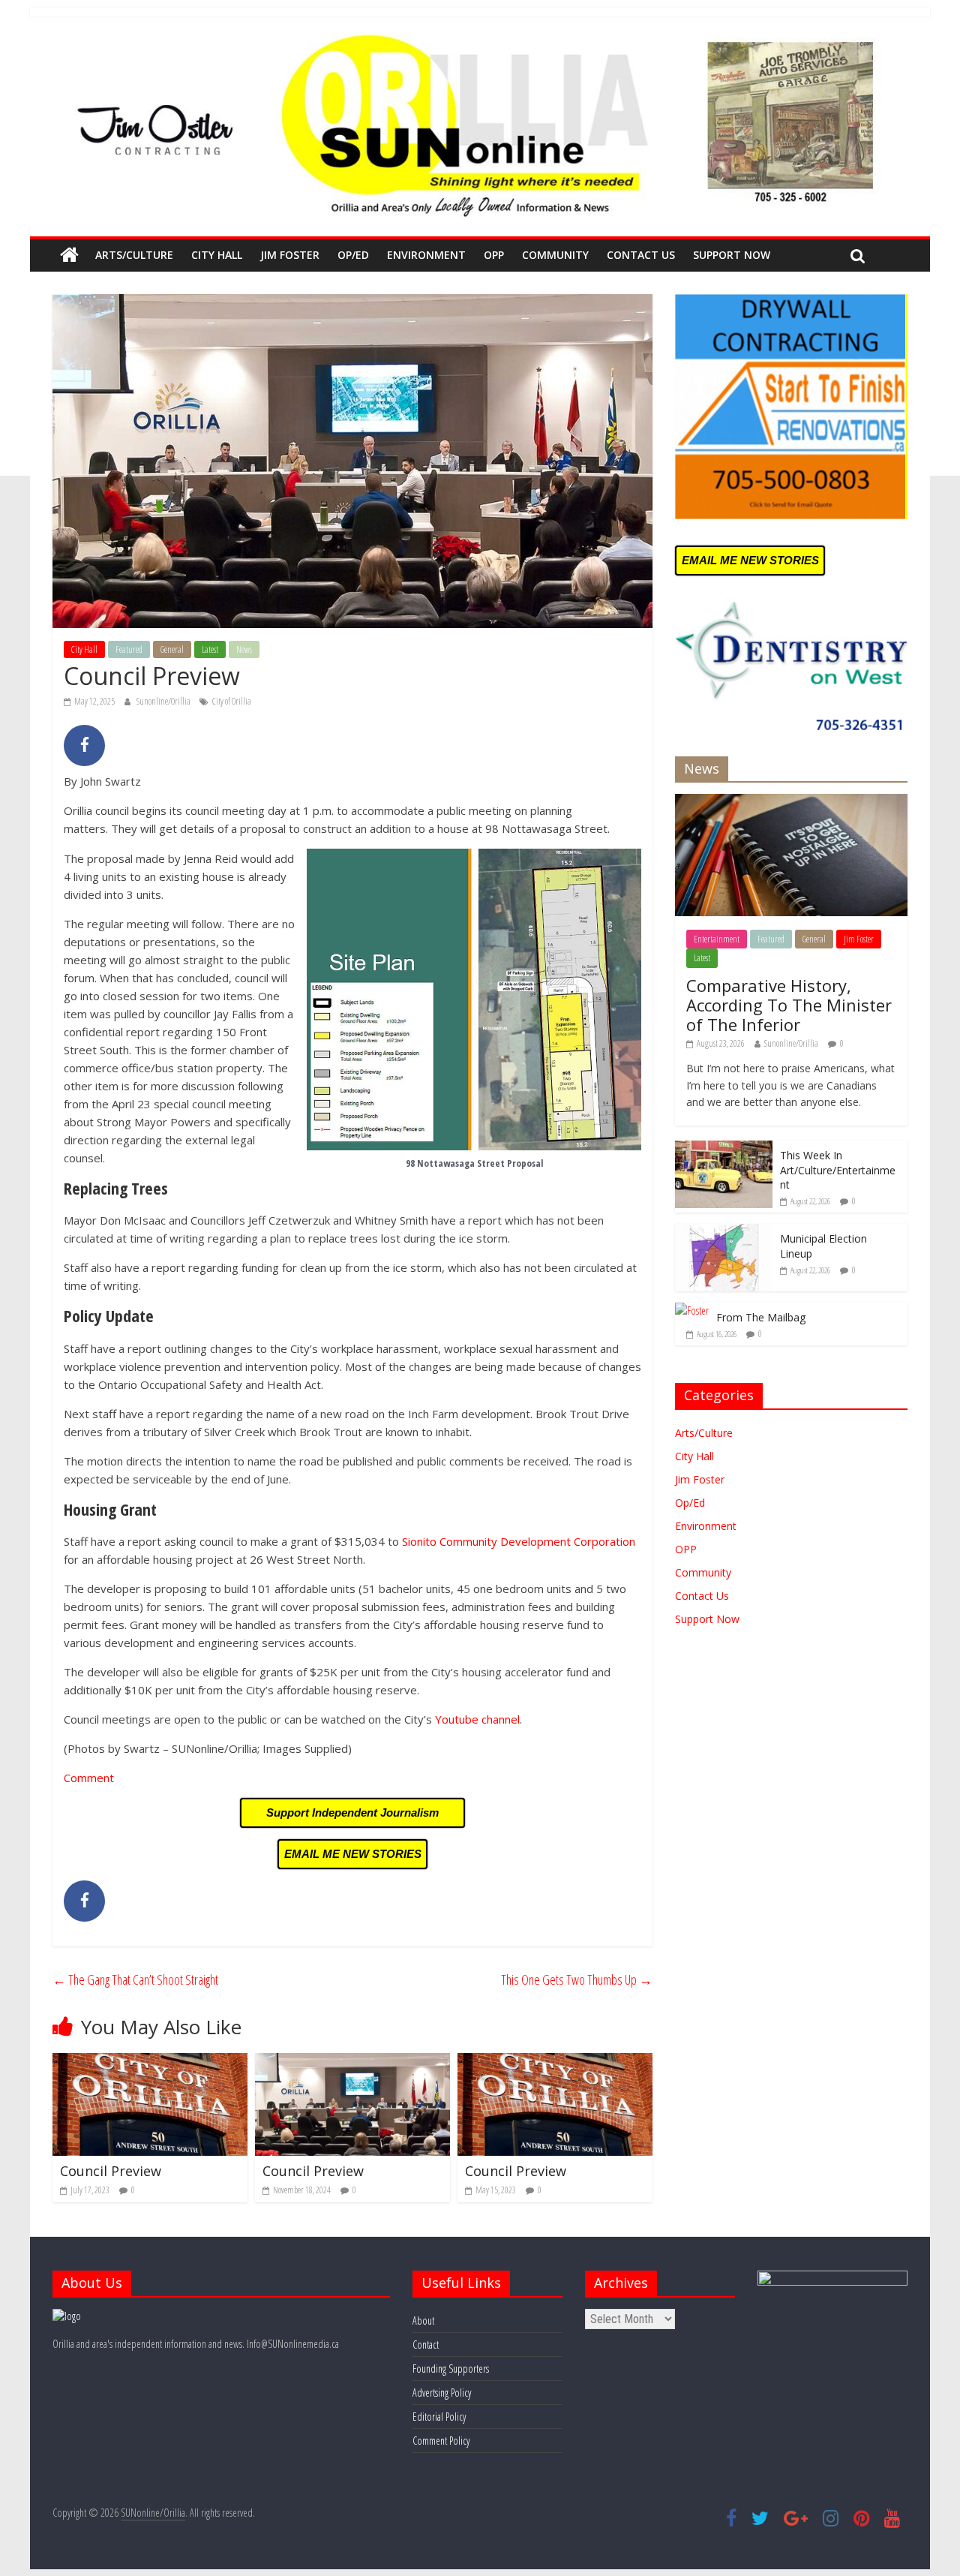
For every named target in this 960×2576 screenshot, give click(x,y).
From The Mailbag (761, 1317)
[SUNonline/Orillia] (69, 255)
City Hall (217, 255)
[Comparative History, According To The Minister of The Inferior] (791, 802)
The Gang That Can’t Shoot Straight (135, 1979)
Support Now (732, 255)
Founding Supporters (451, 2369)
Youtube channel (477, 1719)
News (244, 649)
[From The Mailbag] (692, 1311)
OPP (494, 255)
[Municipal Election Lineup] (724, 1232)
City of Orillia (232, 701)
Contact (426, 2345)
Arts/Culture (134, 255)
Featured (129, 649)
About (423, 2321)
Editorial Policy (439, 2417)
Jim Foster (290, 255)
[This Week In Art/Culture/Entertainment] (724, 1148)
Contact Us (641, 255)
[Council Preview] (150, 2062)
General (172, 649)
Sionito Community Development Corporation (519, 1541)
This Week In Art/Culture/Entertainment (838, 1170)
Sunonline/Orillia (164, 701)
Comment (89, 1778)
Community (555, 255)
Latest (210, 649)
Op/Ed (353, 255)
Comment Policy (441, 2441)
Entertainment (717, 939)
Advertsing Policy (442, 2393)
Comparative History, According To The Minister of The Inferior (789, 1005)
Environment (426, 255)
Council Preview (111, 2171)
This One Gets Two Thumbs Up (577, 1979)
